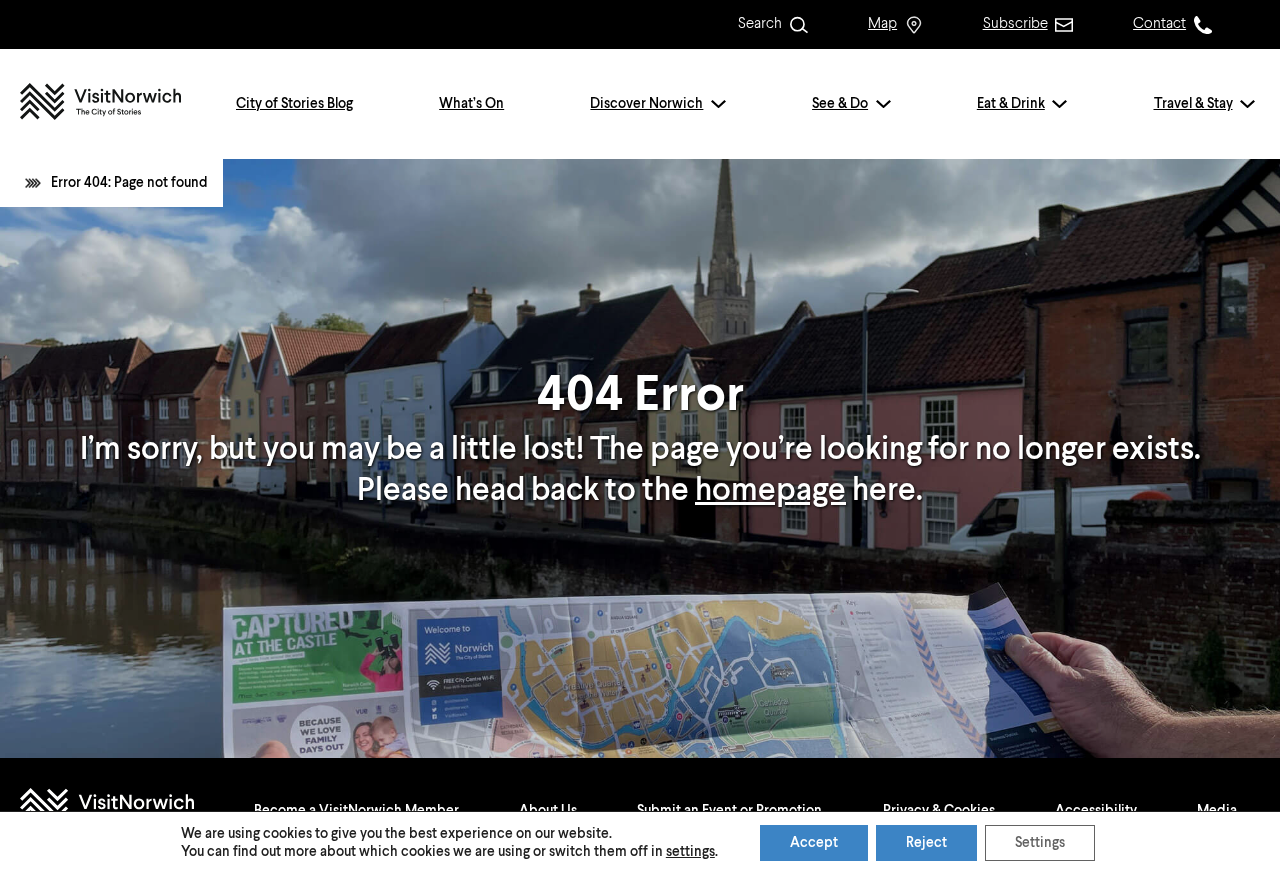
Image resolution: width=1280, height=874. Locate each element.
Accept (814, 843)
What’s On (471, 104)
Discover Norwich (646, 104)
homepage (770, 491)
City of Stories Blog (294, 104)
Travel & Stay (1193, 104)
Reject (926, 843)
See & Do (840, 104)
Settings (1040, 843)
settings (690, 852)
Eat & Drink (1011, 104)
